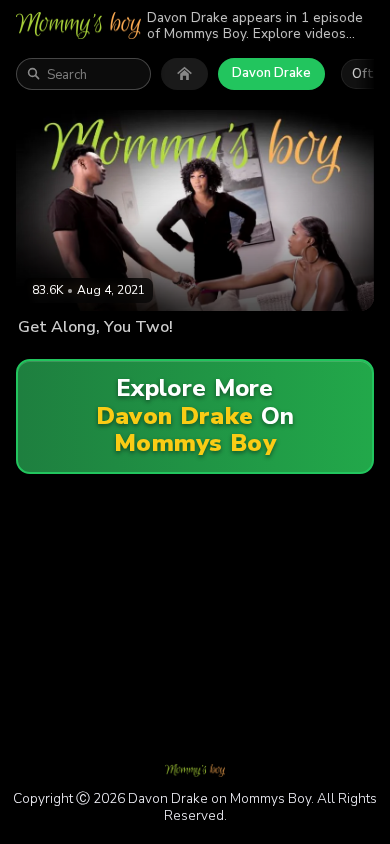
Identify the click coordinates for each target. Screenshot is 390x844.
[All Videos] (184, 74)
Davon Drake (271, 73)
